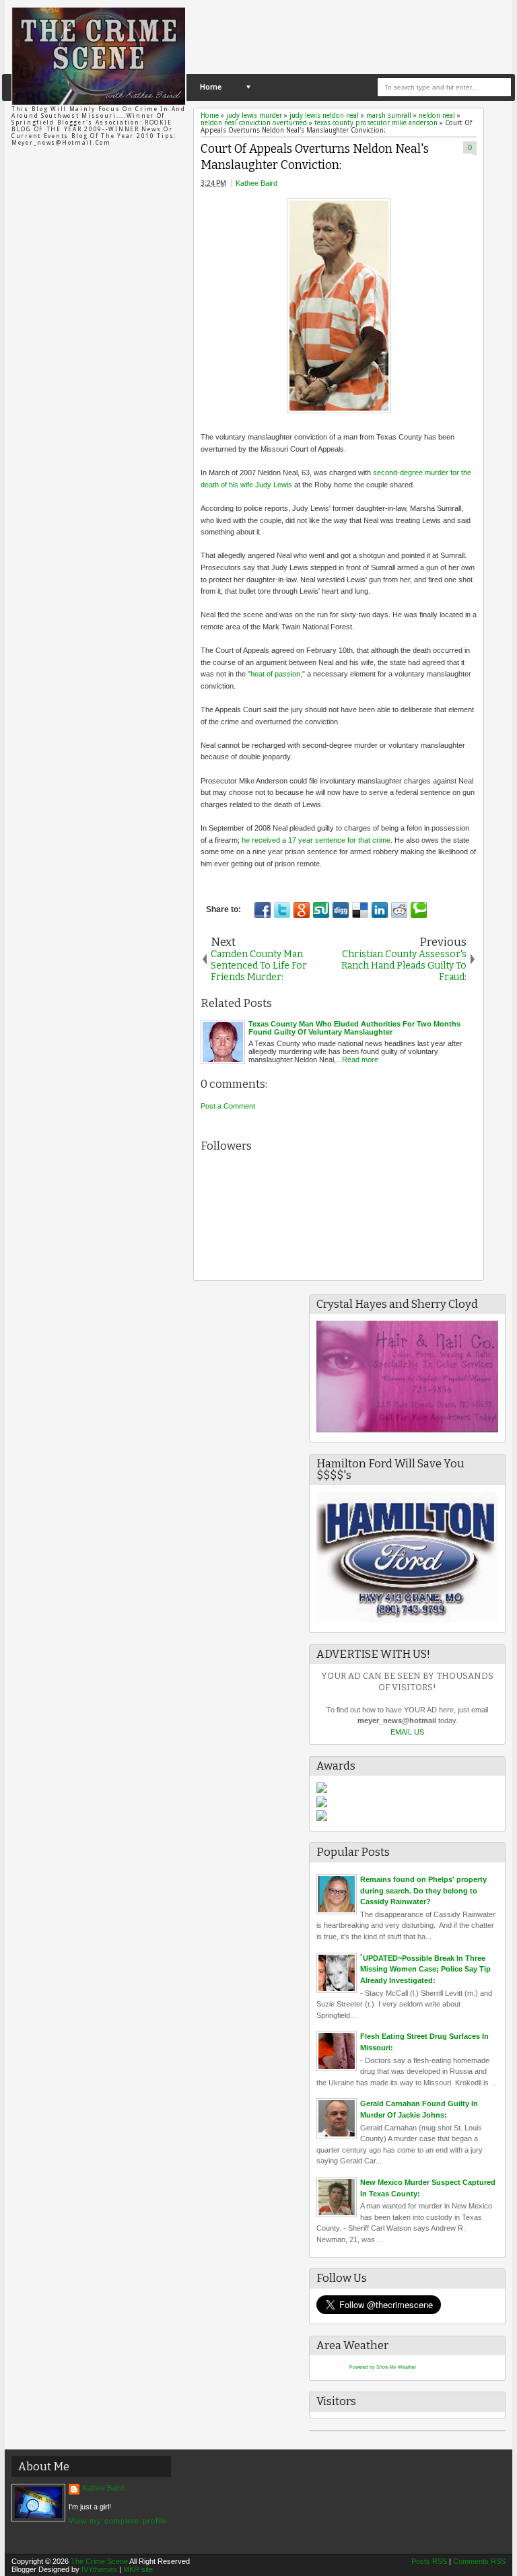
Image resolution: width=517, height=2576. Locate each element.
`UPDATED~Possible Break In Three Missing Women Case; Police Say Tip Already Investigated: (425, 1969)
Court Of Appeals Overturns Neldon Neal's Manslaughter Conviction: (315, 158)
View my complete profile (118, 2521)
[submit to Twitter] (282, 910)
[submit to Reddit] (399, 910)
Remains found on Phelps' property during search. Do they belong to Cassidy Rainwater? (423, 1890)
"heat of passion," (277, 674)
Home (211, 87)
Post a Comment (228, 1106)
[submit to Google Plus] (302, 910)
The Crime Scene (99, 2561)
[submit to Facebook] (263, 910)
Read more (360, 1059)
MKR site (138, 2569)
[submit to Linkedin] (380, 910)
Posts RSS (429, 2561)
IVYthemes (99, 2569)
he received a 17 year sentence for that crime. (318, 840)
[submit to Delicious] (360, 910)
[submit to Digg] (341, 910)
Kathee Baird (256, 183)
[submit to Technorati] (419, 910)
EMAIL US (407, 1732)
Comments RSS (479, 2561)
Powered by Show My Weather (383, 2367)
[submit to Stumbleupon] (321, 910)
